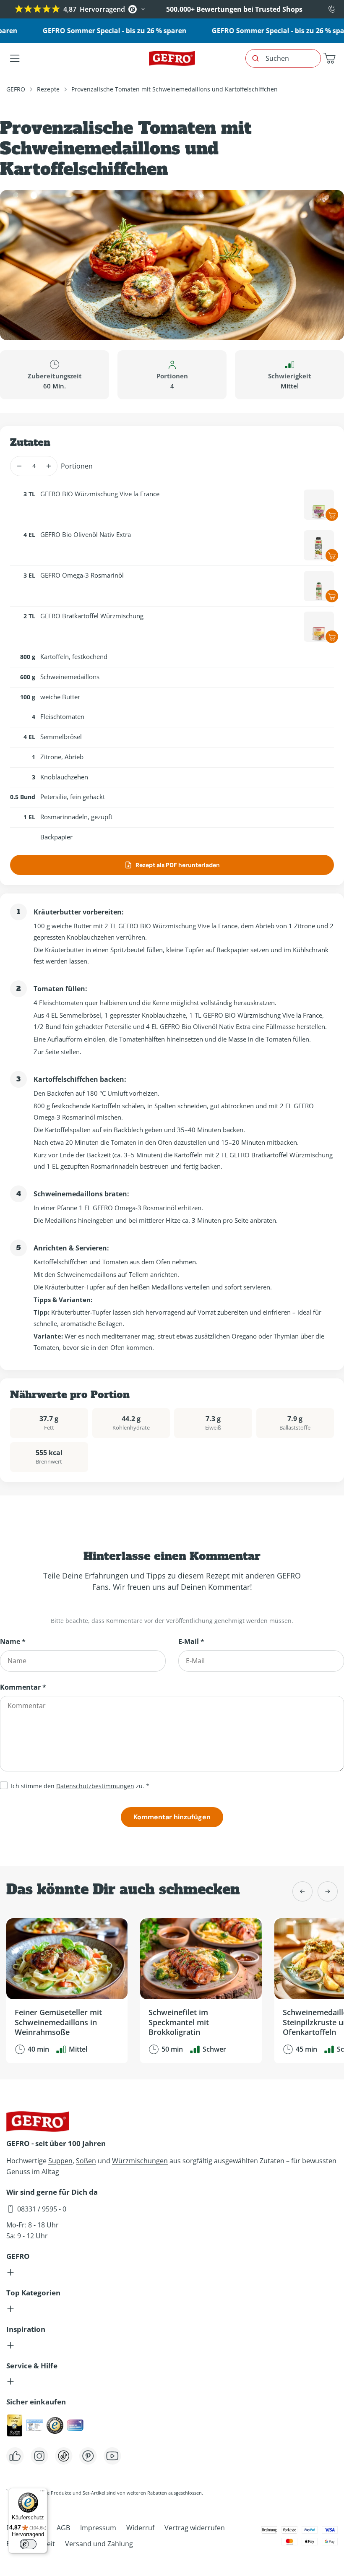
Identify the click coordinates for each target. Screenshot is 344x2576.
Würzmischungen (140, 2161)
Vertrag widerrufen (195, 2528)
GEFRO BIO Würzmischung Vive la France (100, 494)
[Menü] (42, 2493)
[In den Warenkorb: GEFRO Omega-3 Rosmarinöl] (332, 596)
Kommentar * (23, 1687)
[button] (329, 58)
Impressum (98, 2528)
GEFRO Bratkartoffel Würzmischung (92, 616)
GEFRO (16, 89)
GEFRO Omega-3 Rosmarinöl (82, 575)
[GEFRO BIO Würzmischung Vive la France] (319, 505)
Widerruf (140, 2528)
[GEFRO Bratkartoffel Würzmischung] (319, 627)
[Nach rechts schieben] (328, 1891)
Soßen (86, 2161)
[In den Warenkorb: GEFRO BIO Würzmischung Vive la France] (332, 515)
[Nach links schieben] (302, 1891)
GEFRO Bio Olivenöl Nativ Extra (86, 534)
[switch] (28, 2544)
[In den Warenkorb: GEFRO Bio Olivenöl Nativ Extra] (332, 555)
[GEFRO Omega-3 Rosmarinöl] (319, 586)
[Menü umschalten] (15, 58)
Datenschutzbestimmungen (95, 1786)
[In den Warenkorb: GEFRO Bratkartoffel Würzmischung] (332, 637)
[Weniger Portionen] (19, 466)
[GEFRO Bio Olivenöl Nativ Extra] (319, 545)
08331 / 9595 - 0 (42, 2209)
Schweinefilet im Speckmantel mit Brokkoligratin (179, 2022)
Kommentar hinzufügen (172, 1817)
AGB (63, 2528)
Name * (13, 1641)
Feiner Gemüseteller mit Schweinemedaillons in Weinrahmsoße (58, 2022)
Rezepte (48, 89)
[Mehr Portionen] (48, 466)
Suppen (60, 2161)
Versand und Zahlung (99, 2544)
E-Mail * (191, 1641)
